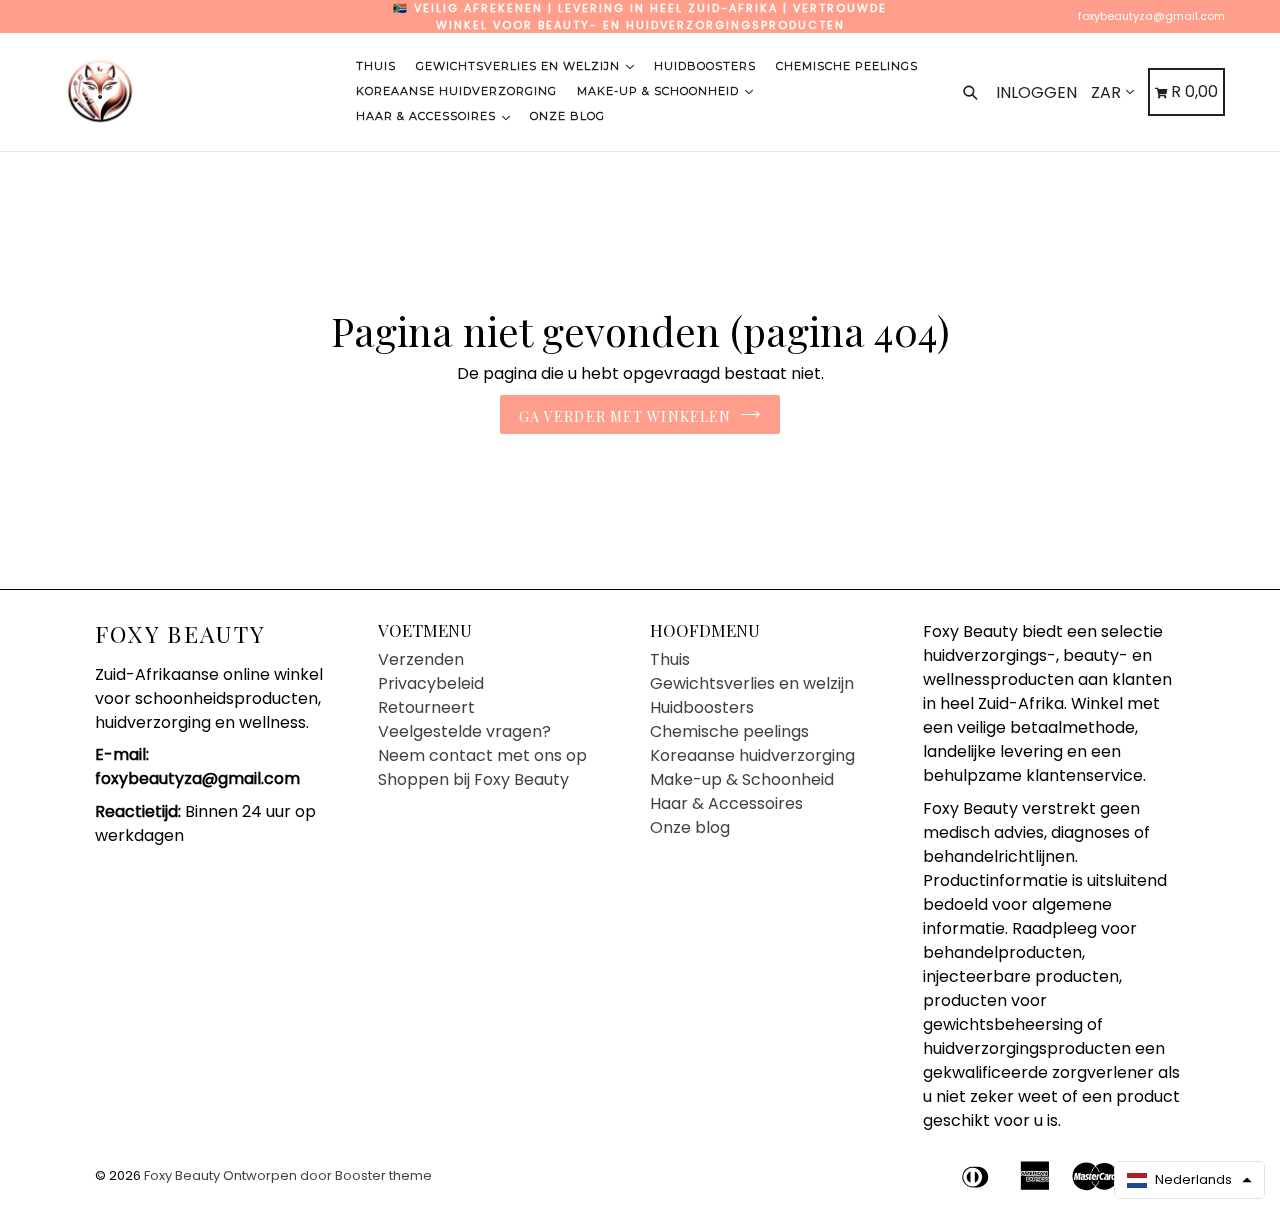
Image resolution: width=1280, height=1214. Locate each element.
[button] (1189, 1180)
